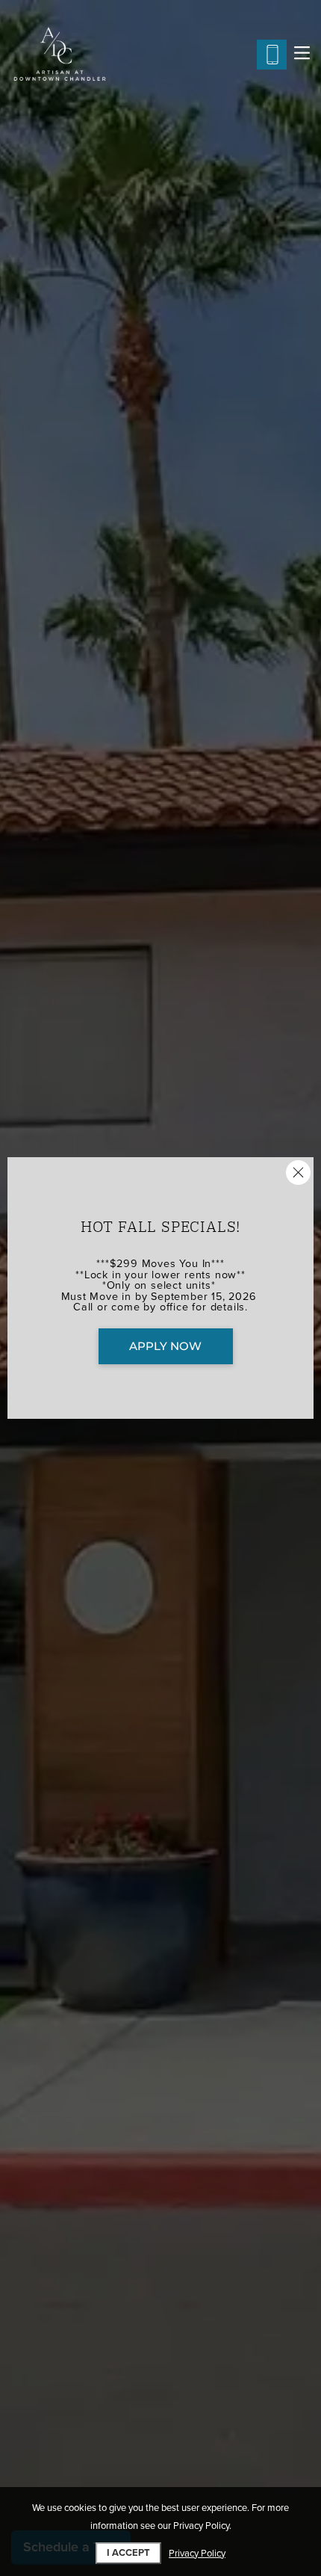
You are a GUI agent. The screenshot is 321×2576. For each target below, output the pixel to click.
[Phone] (272, 55)
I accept (128, 2553)
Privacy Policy (197, 2554)
